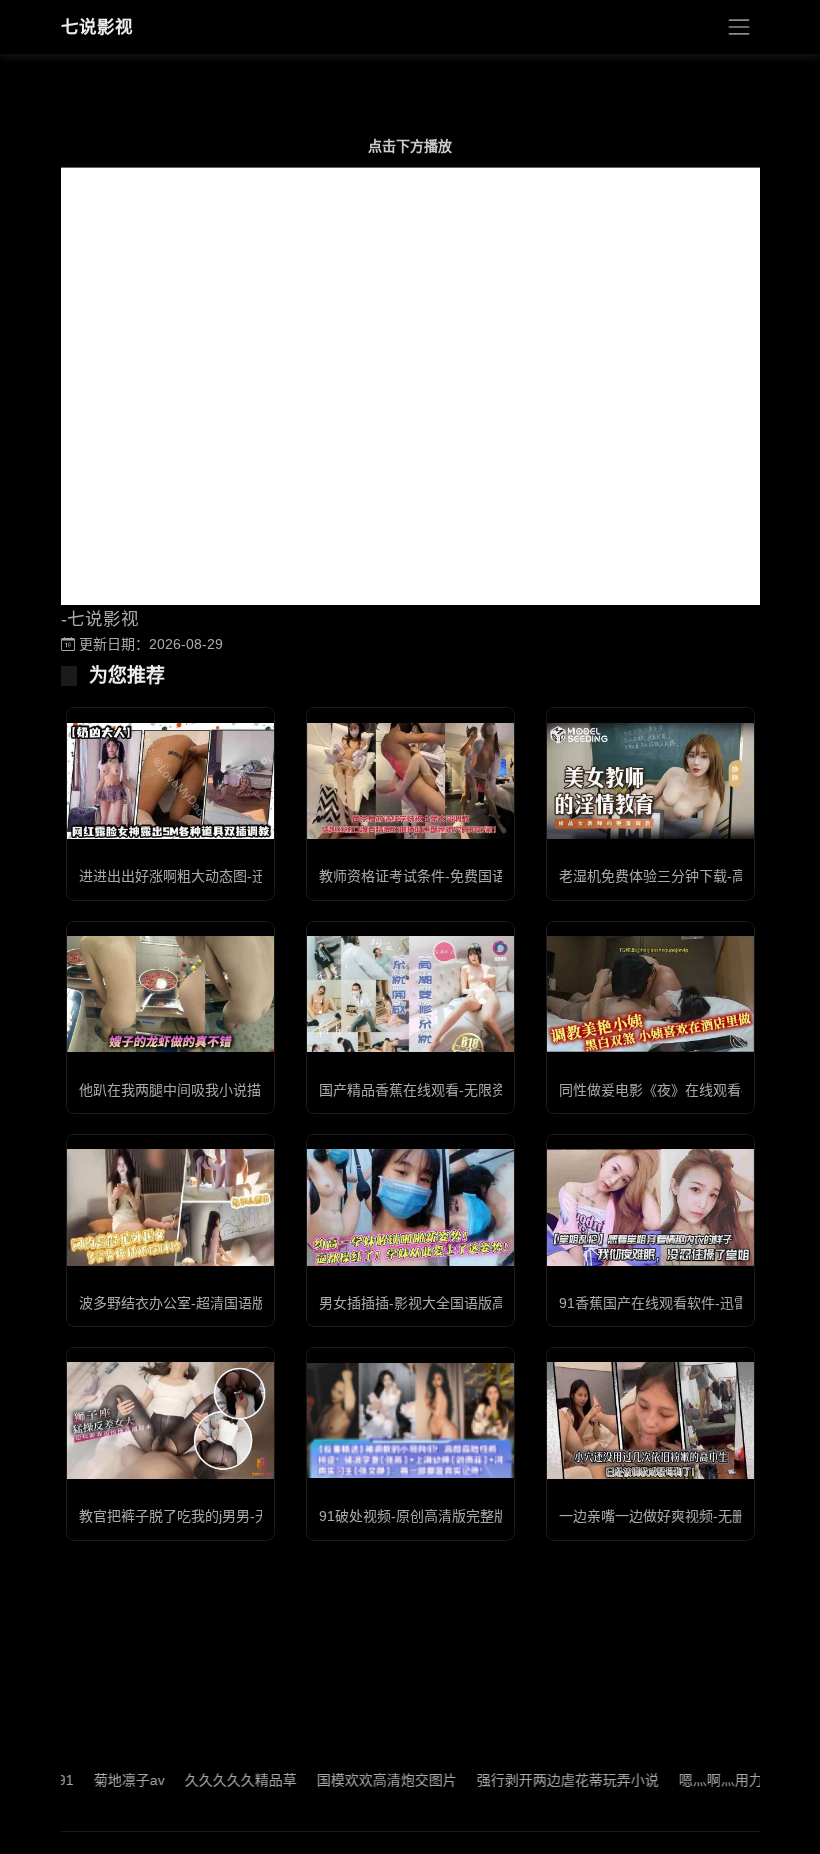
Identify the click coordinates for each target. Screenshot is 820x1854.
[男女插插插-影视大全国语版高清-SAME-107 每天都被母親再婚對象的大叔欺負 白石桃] (410, 1207)
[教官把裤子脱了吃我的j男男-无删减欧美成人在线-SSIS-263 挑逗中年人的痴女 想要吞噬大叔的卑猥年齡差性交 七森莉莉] (170, 1420)
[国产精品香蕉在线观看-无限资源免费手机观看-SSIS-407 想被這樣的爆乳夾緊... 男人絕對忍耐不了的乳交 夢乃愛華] (410, 994)
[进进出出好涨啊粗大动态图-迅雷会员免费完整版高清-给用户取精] (170, 781)
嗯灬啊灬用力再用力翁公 (725, 1780)
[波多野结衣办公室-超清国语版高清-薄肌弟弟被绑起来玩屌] (170, 1207)
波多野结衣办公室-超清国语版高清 (186, 1303)
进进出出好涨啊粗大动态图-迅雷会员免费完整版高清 (242, 876)
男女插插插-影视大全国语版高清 (419, 1303)
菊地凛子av (98, 1780)
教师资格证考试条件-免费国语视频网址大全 (454, 876)
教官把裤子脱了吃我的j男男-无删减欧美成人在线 (230, 1516)
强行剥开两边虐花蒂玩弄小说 (537, 1780)
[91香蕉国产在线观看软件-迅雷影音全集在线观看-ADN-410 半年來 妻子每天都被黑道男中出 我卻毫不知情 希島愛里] (650, 1207)
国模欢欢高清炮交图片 (356, 1780)
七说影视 (97, 27)
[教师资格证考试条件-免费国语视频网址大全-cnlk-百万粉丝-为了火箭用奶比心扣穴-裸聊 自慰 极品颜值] (410, 781)
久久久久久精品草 (210, 1780)
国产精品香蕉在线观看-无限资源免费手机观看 (461, 1090)
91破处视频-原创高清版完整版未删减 (434, 1516)
